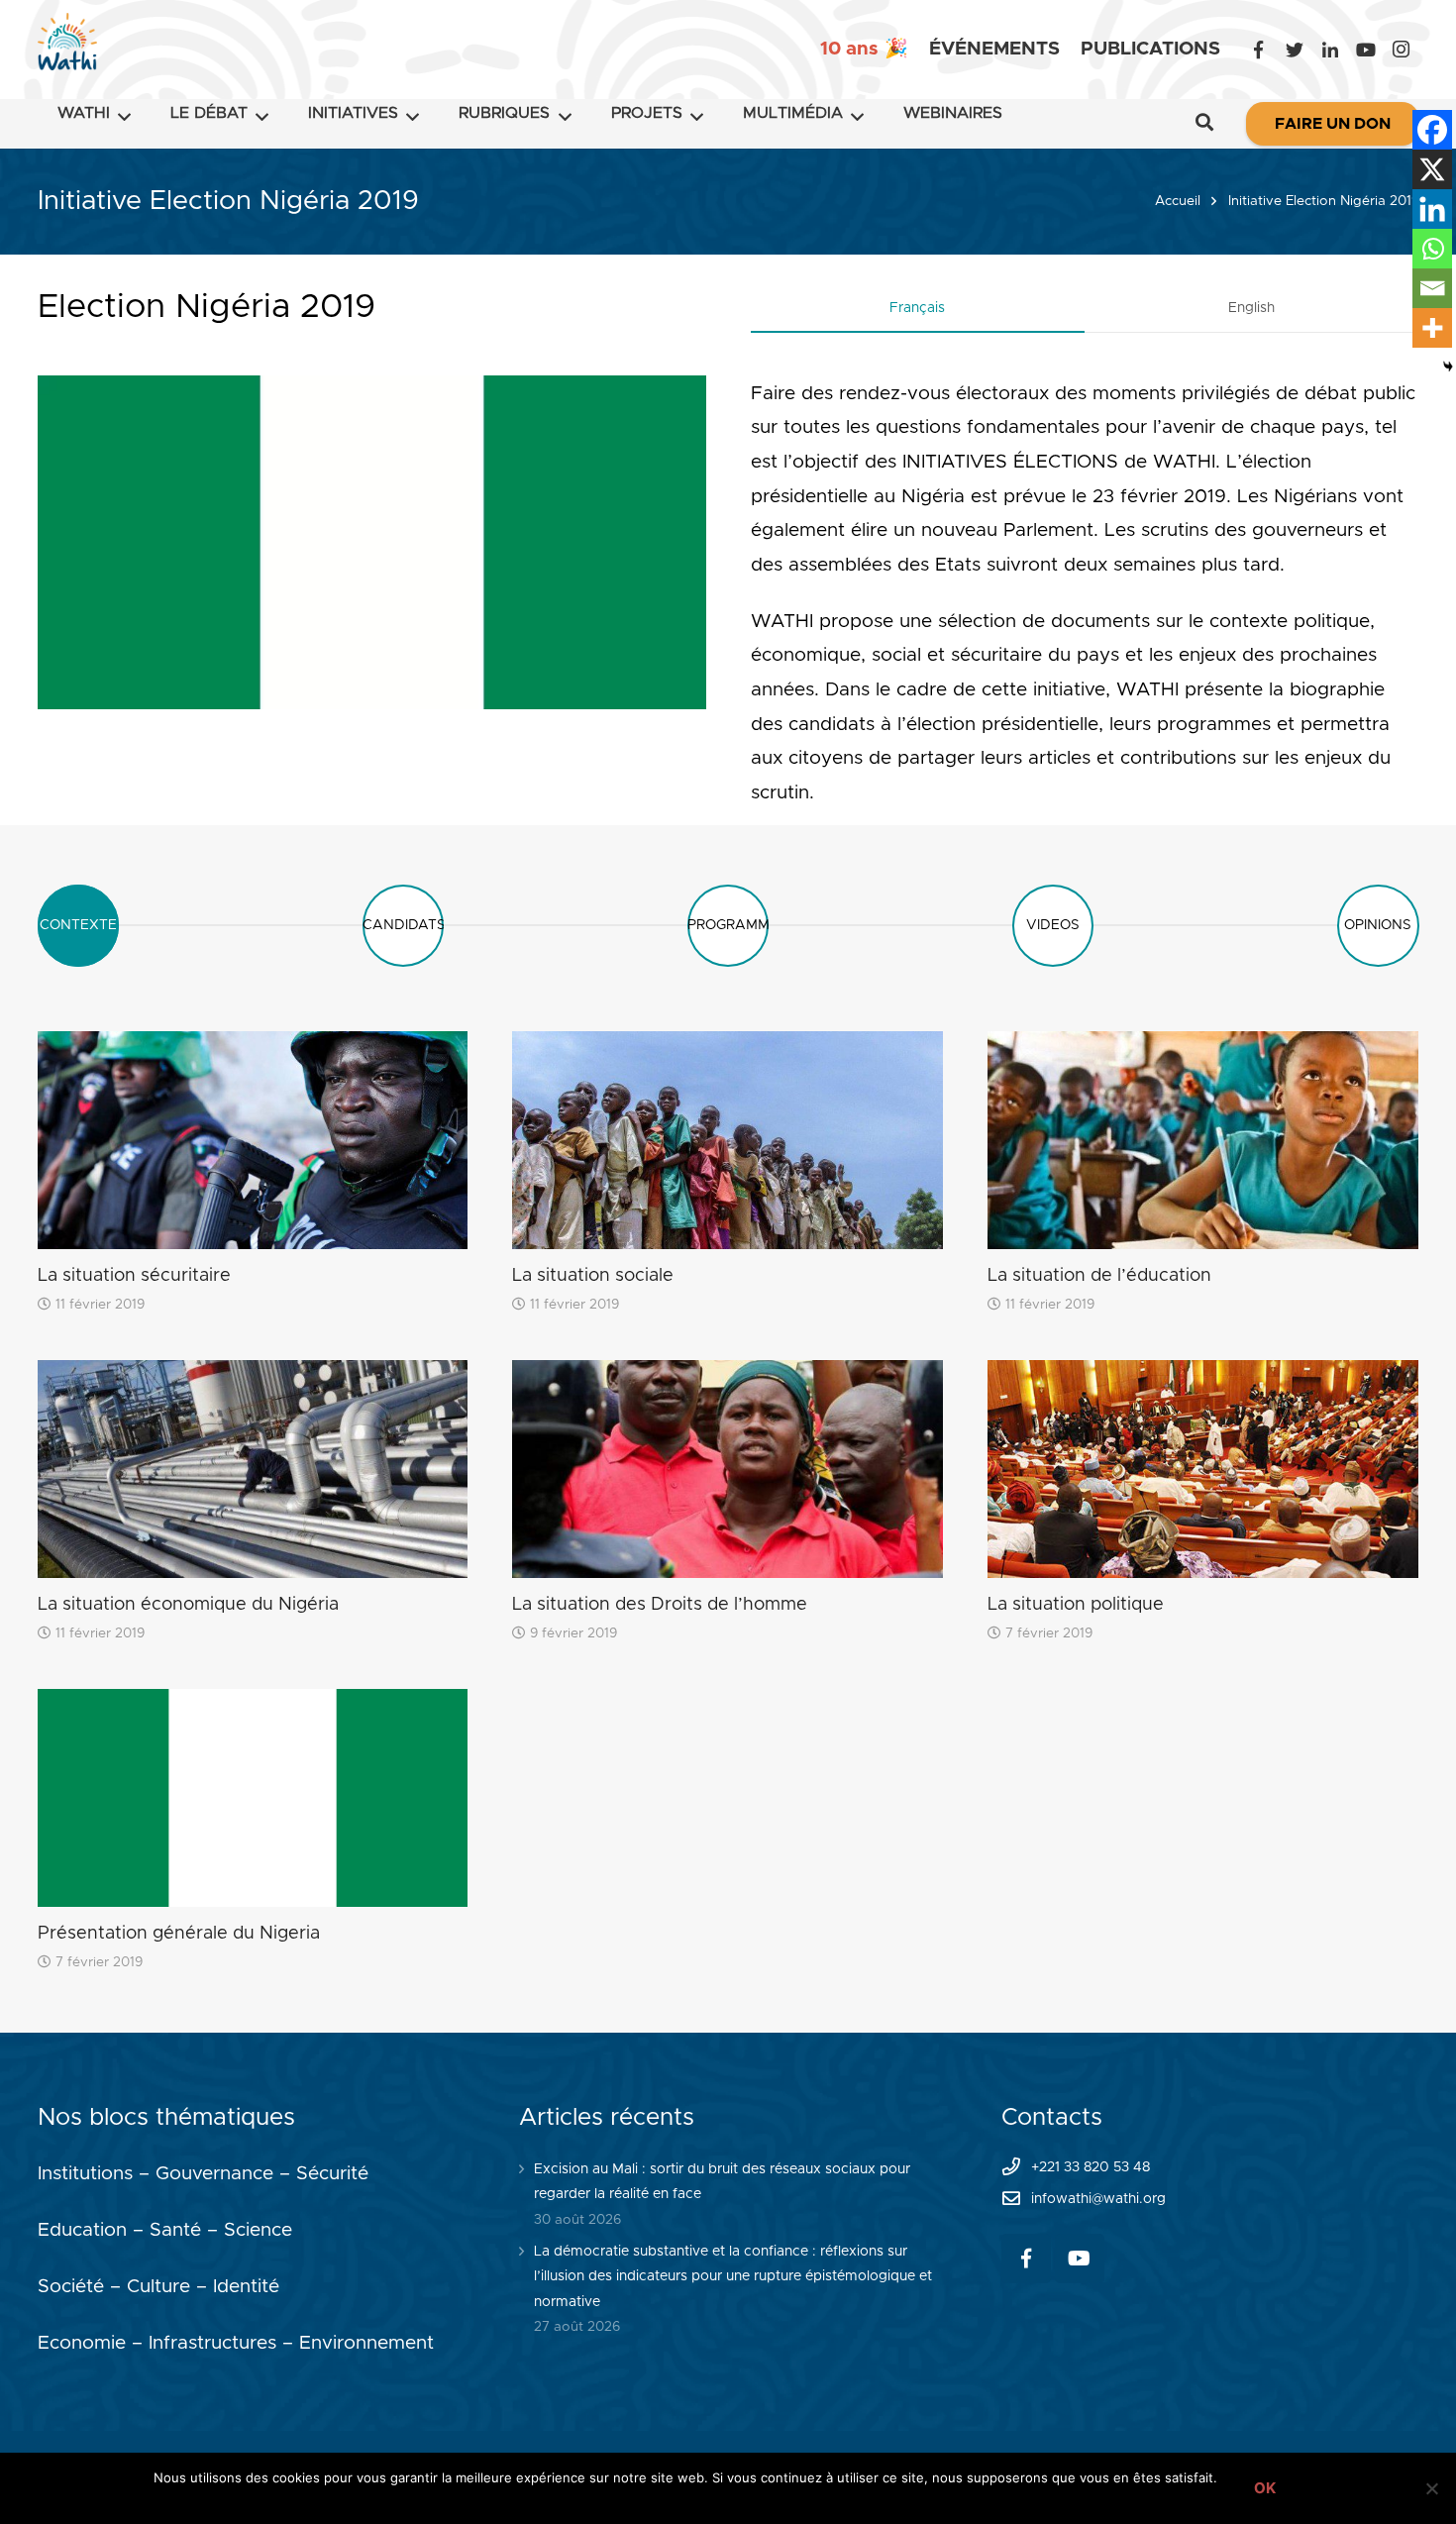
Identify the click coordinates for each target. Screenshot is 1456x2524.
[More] (1432, 328)
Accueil (1178, 201)
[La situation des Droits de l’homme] (728, 1469)
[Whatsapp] (1432, 249)
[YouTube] (1366, 50)
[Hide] (1448, 367)
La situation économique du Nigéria (188, 1605)
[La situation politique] (1203, 1469)
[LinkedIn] (1330, 50)
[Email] (1432, 288)
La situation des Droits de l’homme (660, 1605)
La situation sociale (593, 1276)
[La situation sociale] (728, 1140)
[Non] (1431, 2488)
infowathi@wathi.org (1098, 2199)
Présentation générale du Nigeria (179, 1934)
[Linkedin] (1432, 209)
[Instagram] (1402, 50)
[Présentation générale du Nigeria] (253, 1798)
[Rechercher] (1204, 124)
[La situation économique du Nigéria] (253, 1469)
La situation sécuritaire (134, 1276)
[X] (1432, 169)
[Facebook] (1259, 50)
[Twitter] (1295, 50)
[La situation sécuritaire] (253, 1140)
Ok (1265, 2488)
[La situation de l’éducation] (1203, 1140)
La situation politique (1076, 1605)
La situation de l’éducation (1099, 1276)
